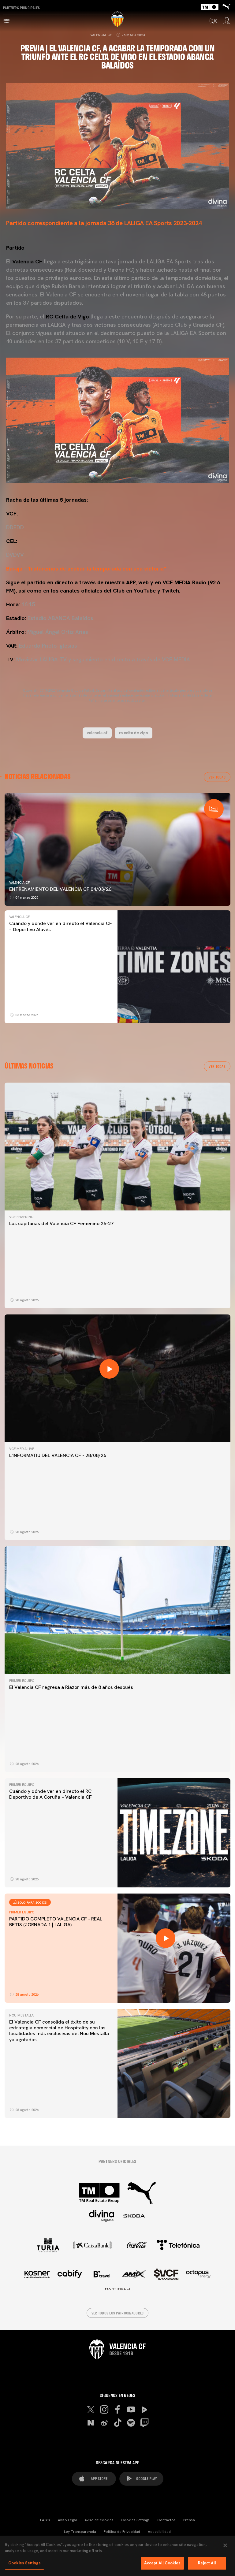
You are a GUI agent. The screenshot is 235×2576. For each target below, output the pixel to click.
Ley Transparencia (80, 2532)
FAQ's (45, 2520)
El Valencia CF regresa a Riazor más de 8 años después (71, 1687)
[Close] (225, 2545)
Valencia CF (101, 35)
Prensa (189, 2520)
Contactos (166, 2520)
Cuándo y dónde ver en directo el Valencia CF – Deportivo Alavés (61, 926)
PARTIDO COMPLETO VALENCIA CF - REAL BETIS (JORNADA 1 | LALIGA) (56, 1922)
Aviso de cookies (99, 2520)
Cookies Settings (135, 2520)
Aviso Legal (67, 2520)
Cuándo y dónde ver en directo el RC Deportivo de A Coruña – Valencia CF (50, 1794)
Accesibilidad (159, 2532)
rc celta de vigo (134, 733)
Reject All (207, 2563)
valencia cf (97, 733)
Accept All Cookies (162, 2563)
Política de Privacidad (122, 2532)
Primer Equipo (22, 1681)
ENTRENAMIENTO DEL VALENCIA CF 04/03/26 (60, 889)
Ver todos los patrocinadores (118, 2313)
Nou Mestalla (21, 2015)
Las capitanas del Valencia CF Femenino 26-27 (61, 1223)
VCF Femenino (21, 1217)
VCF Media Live (22, 1449)
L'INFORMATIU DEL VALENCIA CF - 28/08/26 (58, 1455)
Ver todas (217, 777)
